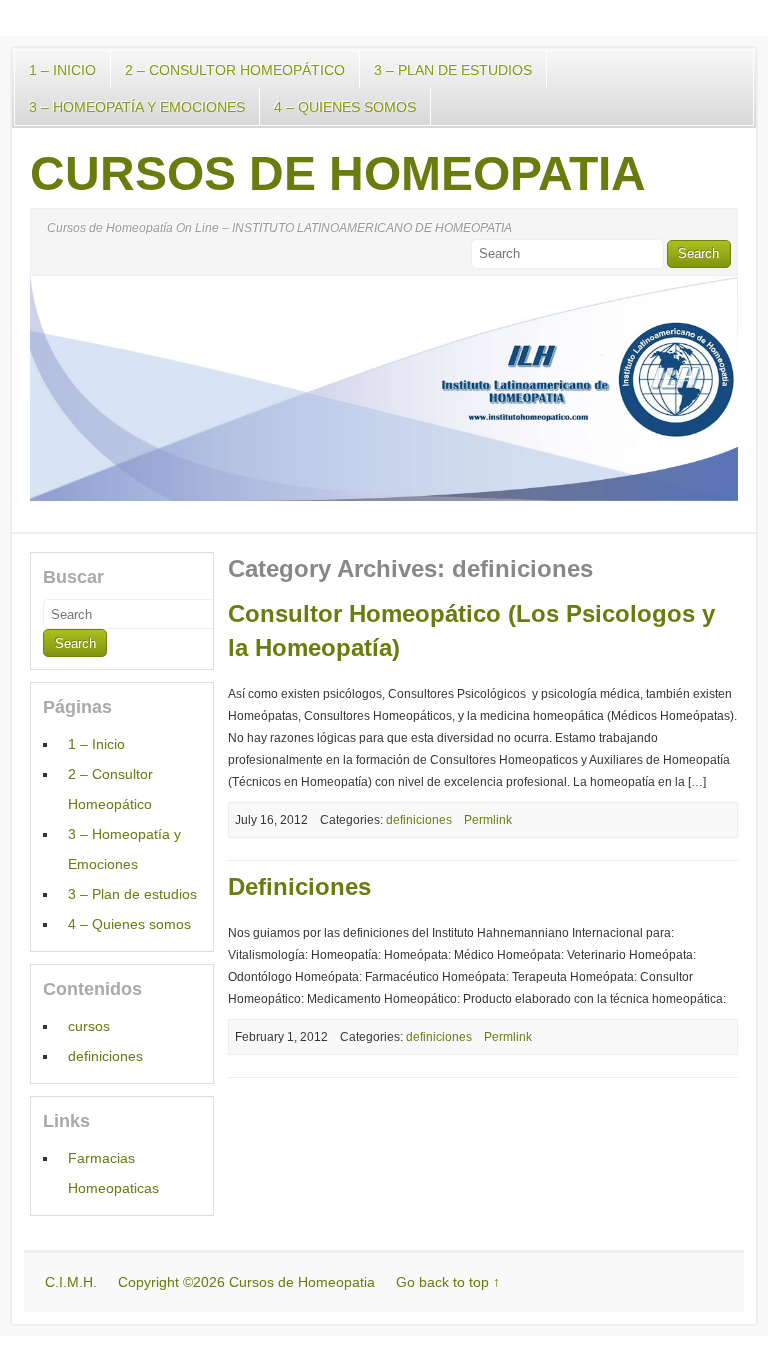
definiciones (419, 820)
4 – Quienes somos (345, 107)
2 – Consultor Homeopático (235, 70)
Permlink (488, 820)
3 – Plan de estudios (453, 70)
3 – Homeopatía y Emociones (137, 107)
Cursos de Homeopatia (338, 173)
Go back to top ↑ (448, 1282)
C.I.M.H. (71, 1282)
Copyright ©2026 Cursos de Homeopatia (246, 1282)
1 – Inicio (62, 70)
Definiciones (299, 886)
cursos (89, 1026)
